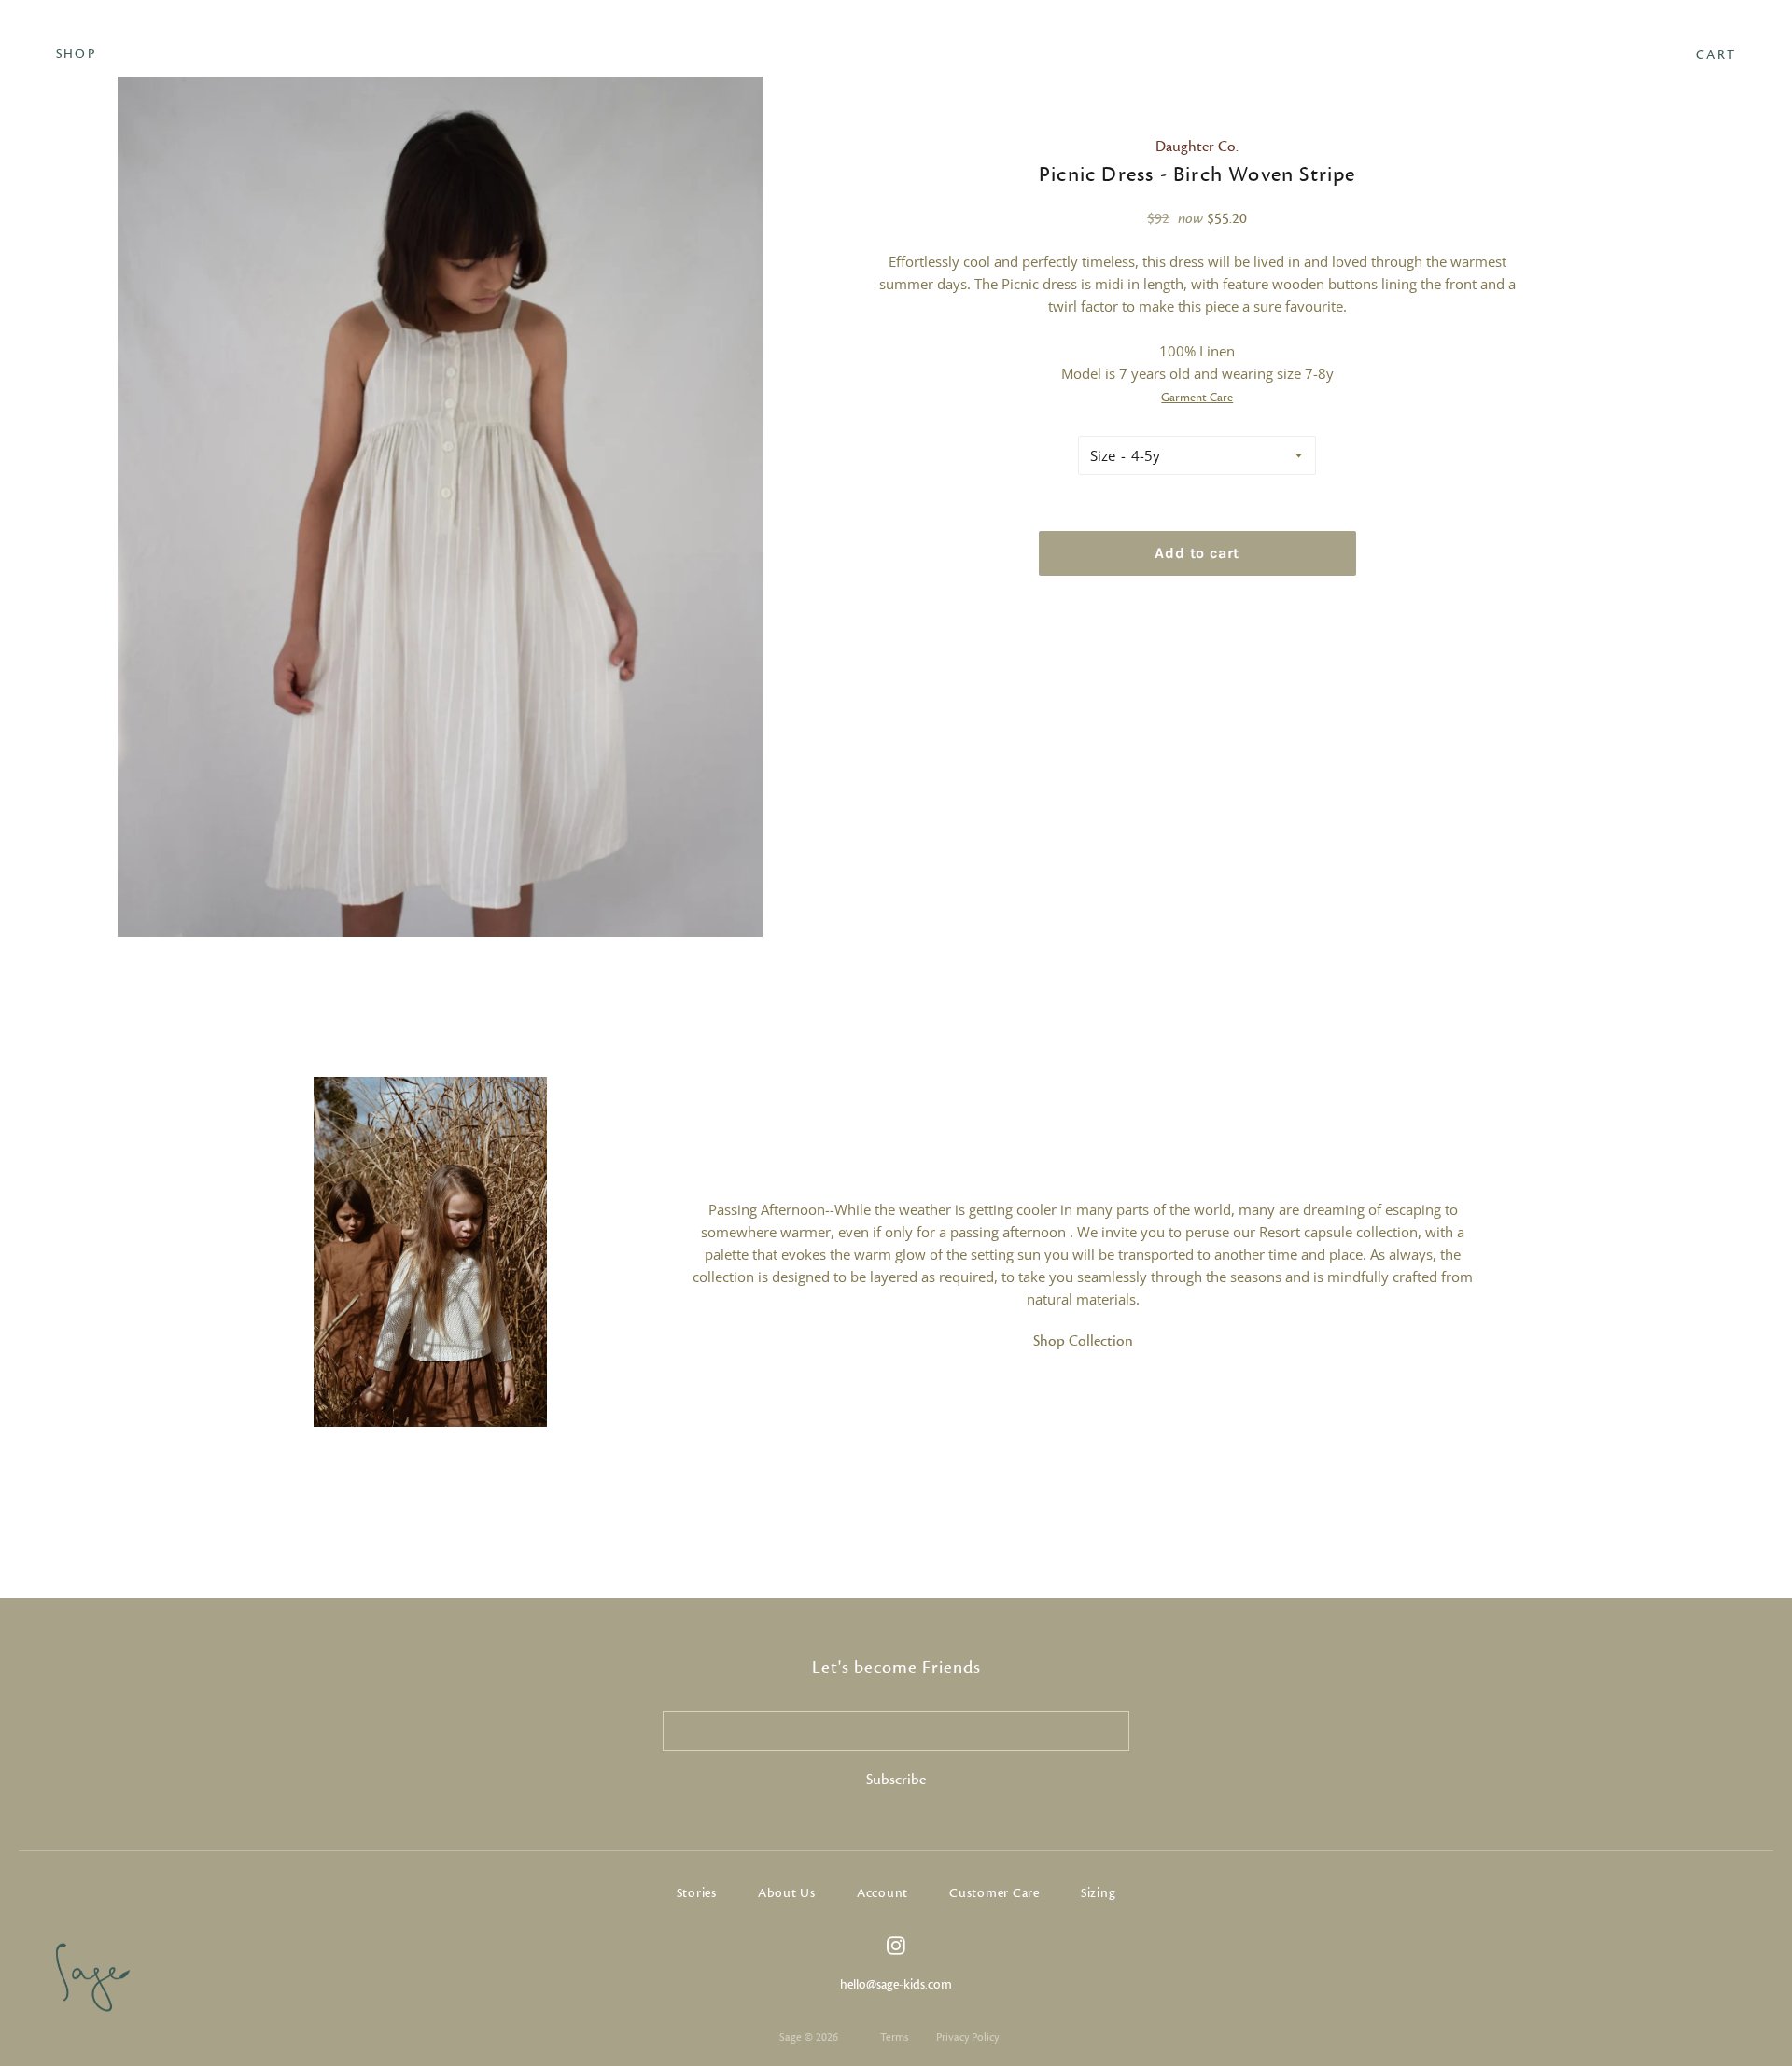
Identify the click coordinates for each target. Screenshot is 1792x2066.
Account (882, 1893)
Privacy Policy (967, 2037)
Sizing (1099, 1893)
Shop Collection (1083, 1341)
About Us (787, 1893)
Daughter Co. (1197, 147)
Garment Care (1197, 398)
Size (1103, 455)
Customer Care (994, 1893)
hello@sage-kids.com (896, 1985)
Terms (894, 2037)
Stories (697, 1893)
